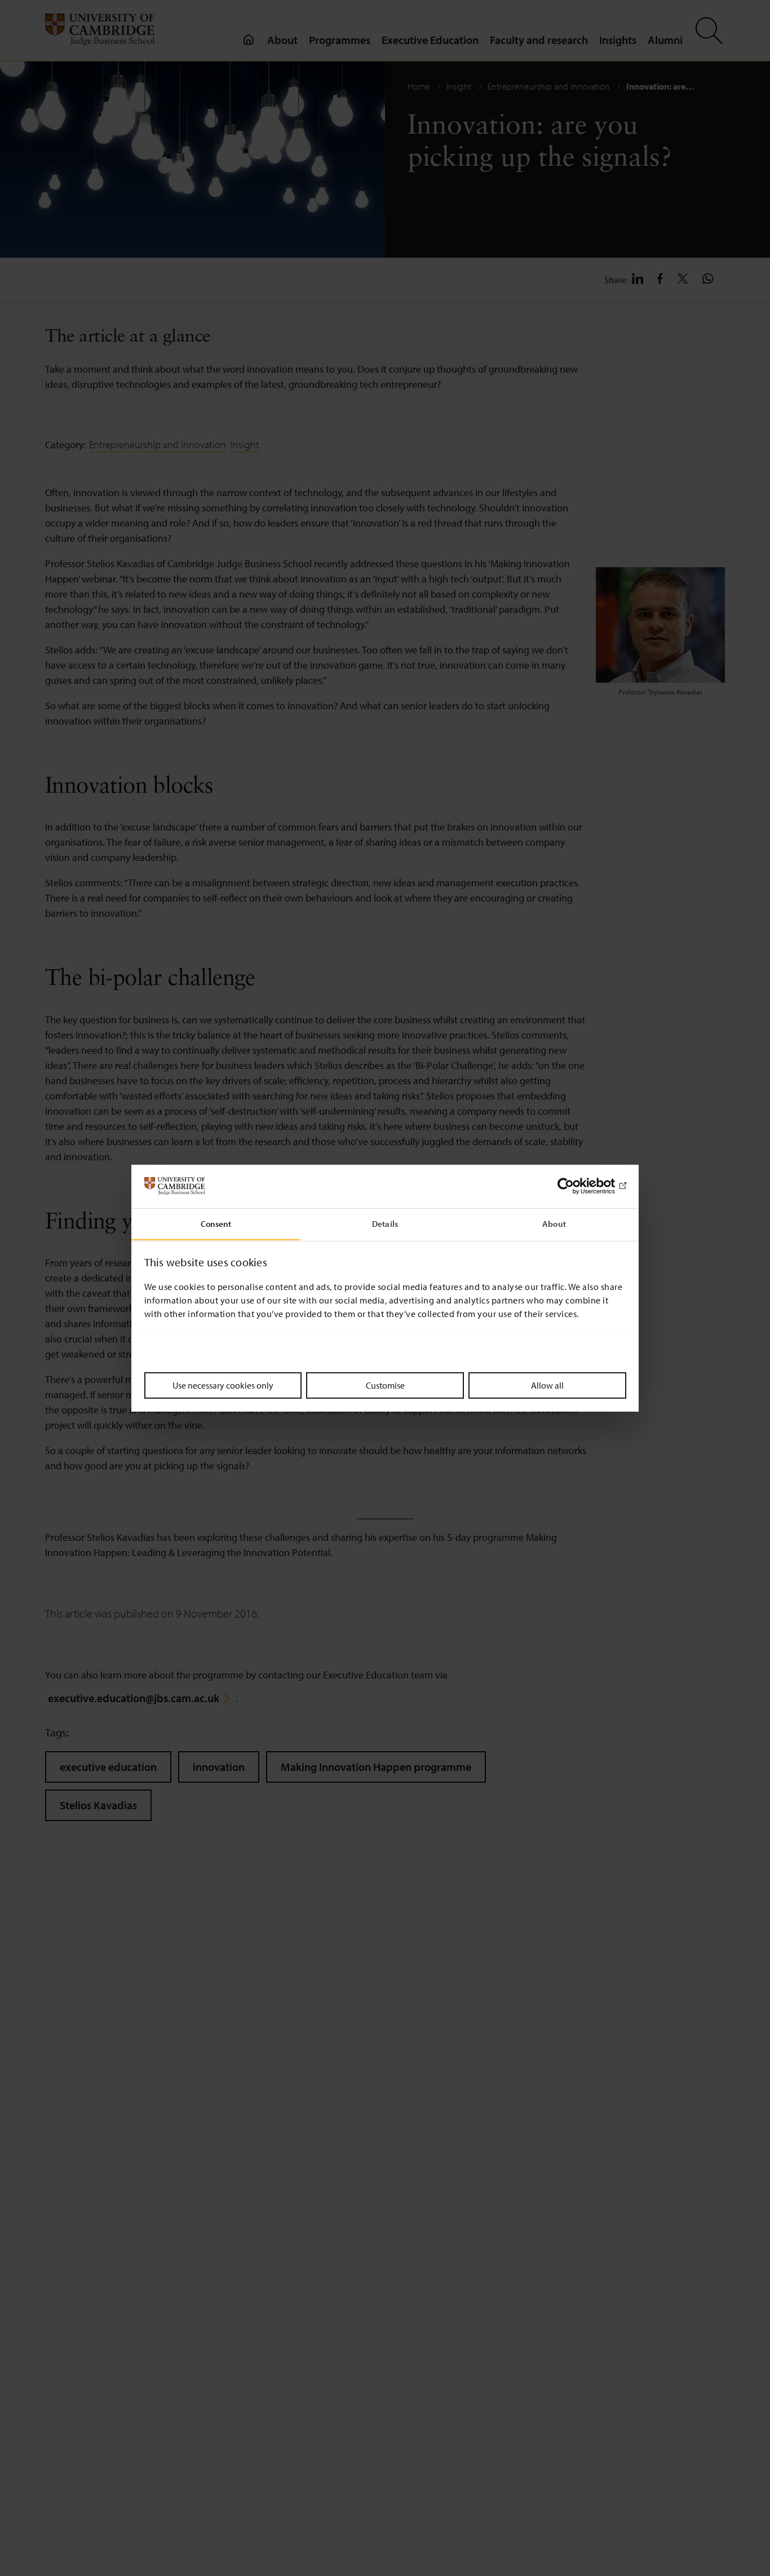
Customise (385, 1385)
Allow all (547, 1385)
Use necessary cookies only (223, 1385)
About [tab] (554, 1223)
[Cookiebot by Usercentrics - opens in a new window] (577, 1186)
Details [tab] (385, 1223)
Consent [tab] (216, 1223)
